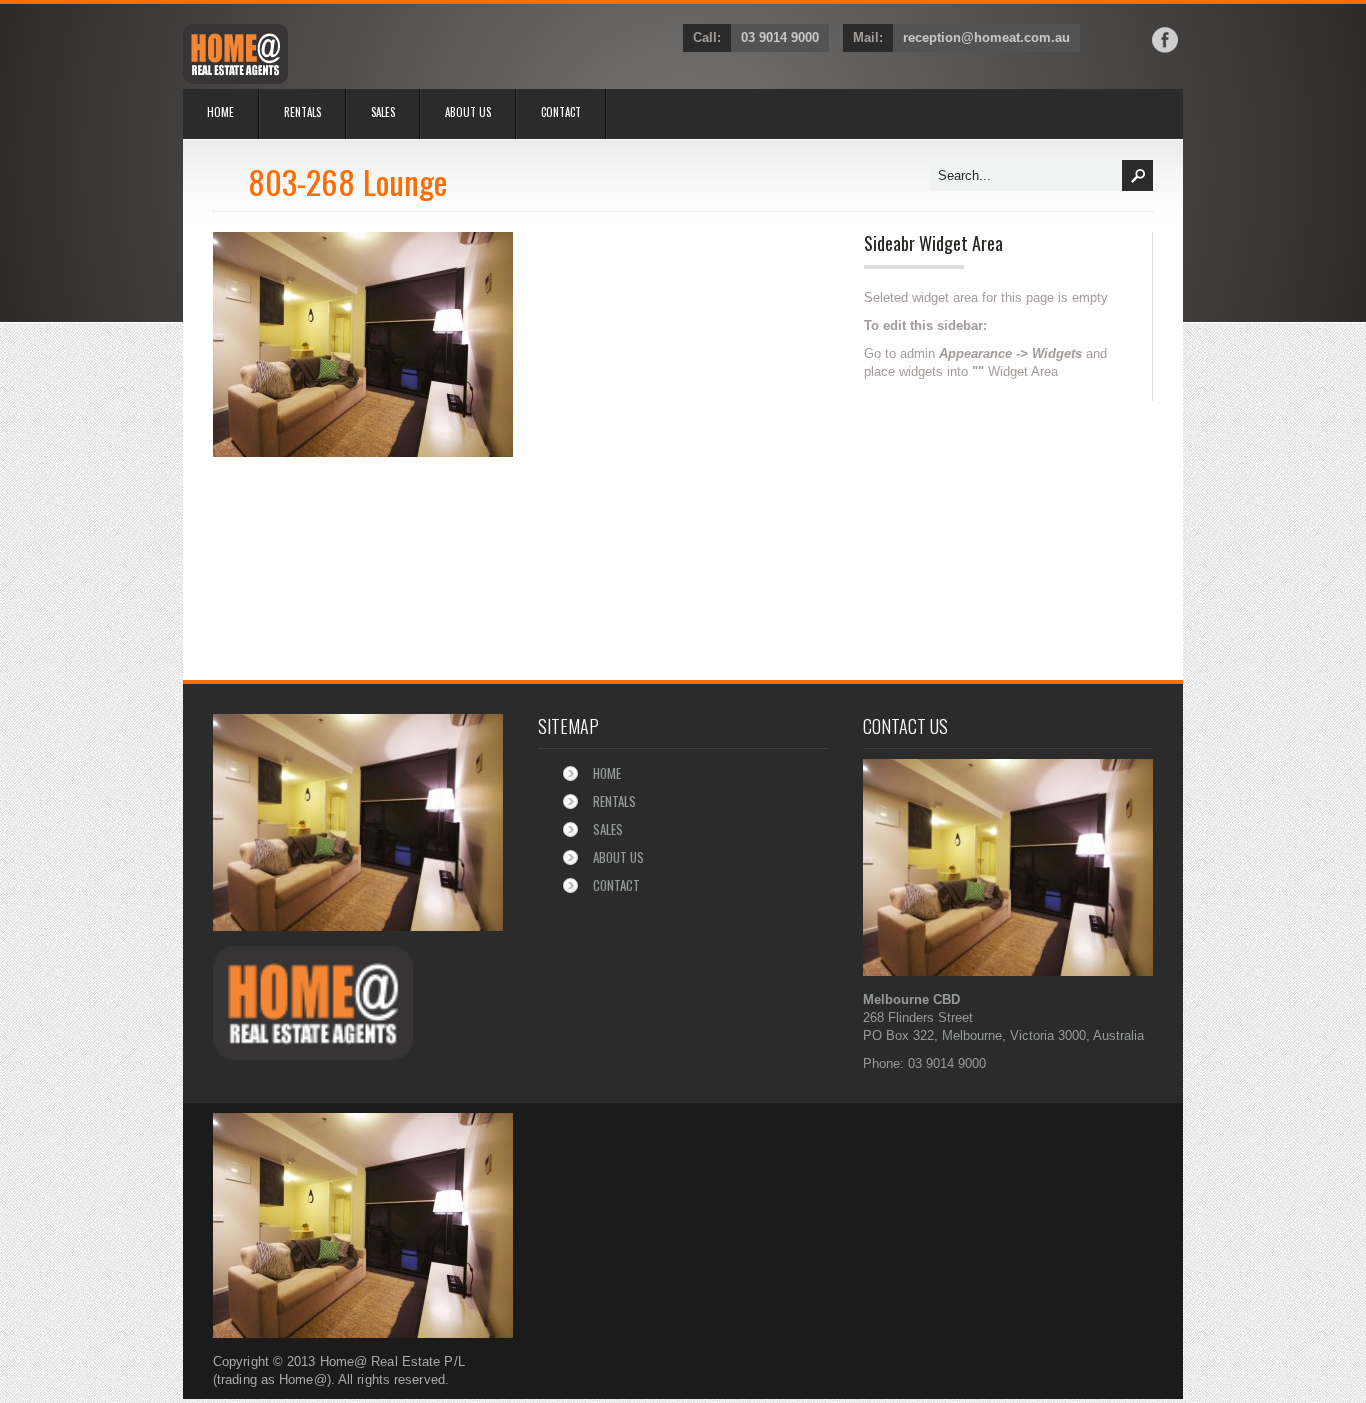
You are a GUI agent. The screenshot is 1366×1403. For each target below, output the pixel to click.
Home (220, 112)
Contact (561, 112)
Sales (383, 112)
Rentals (302, 112)
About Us (468, 112)
